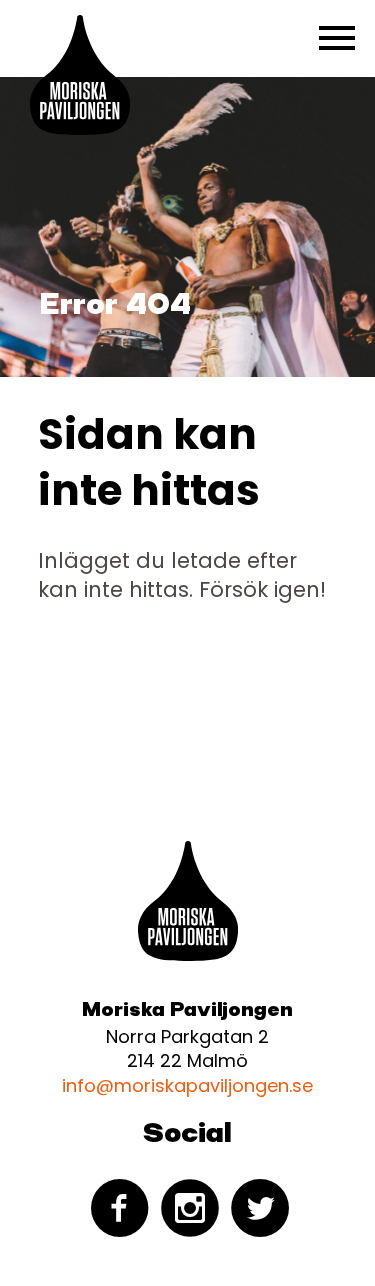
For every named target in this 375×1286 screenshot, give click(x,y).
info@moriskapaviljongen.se (187, 1085)
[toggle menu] (337, 38)
